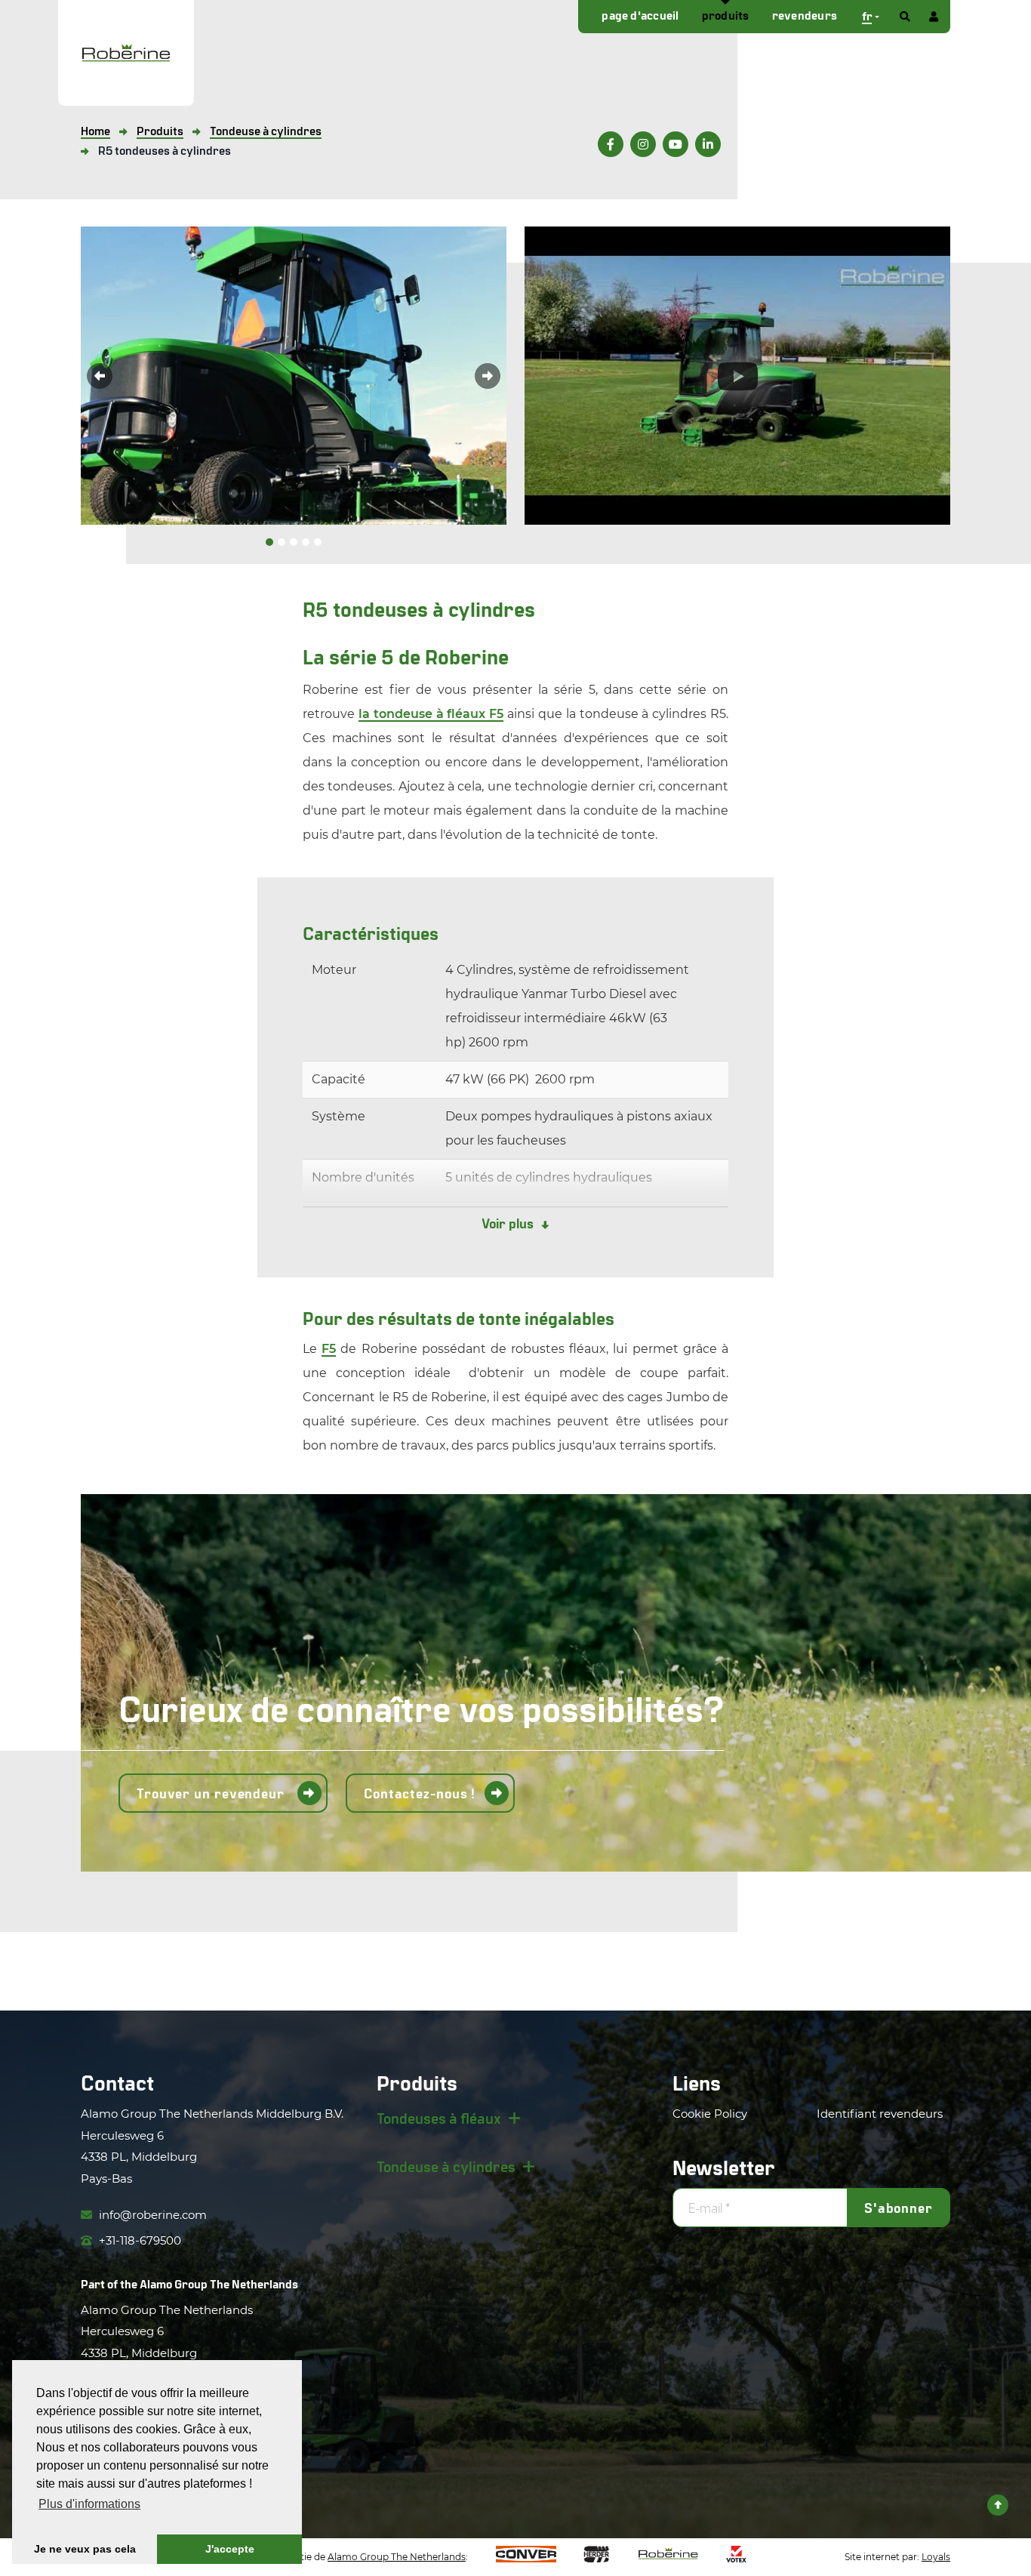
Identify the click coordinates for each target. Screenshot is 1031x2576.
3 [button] (294, 542)
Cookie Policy (710, 2114)
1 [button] (269, 542)
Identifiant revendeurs (880, 2114)
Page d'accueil (640, 15)
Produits (726, 15)
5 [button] (318, 542)
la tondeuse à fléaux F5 (431, 714)
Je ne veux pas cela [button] (85, 2549)
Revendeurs (805, 15)
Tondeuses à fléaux (439, 2118)
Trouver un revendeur (212, 1793)
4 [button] (306, 542)
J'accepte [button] (230, 2549)
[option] (294, 376)
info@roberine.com (151, 2215)
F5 (329, 1349)
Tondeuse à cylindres (446, 2166)
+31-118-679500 (138, 2240)
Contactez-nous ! (420, 1793)
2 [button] (282, 542)
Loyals (936, 2557)
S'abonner (899, 2208)
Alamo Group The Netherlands (219, 2283)
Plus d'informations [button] (89, 2504)
